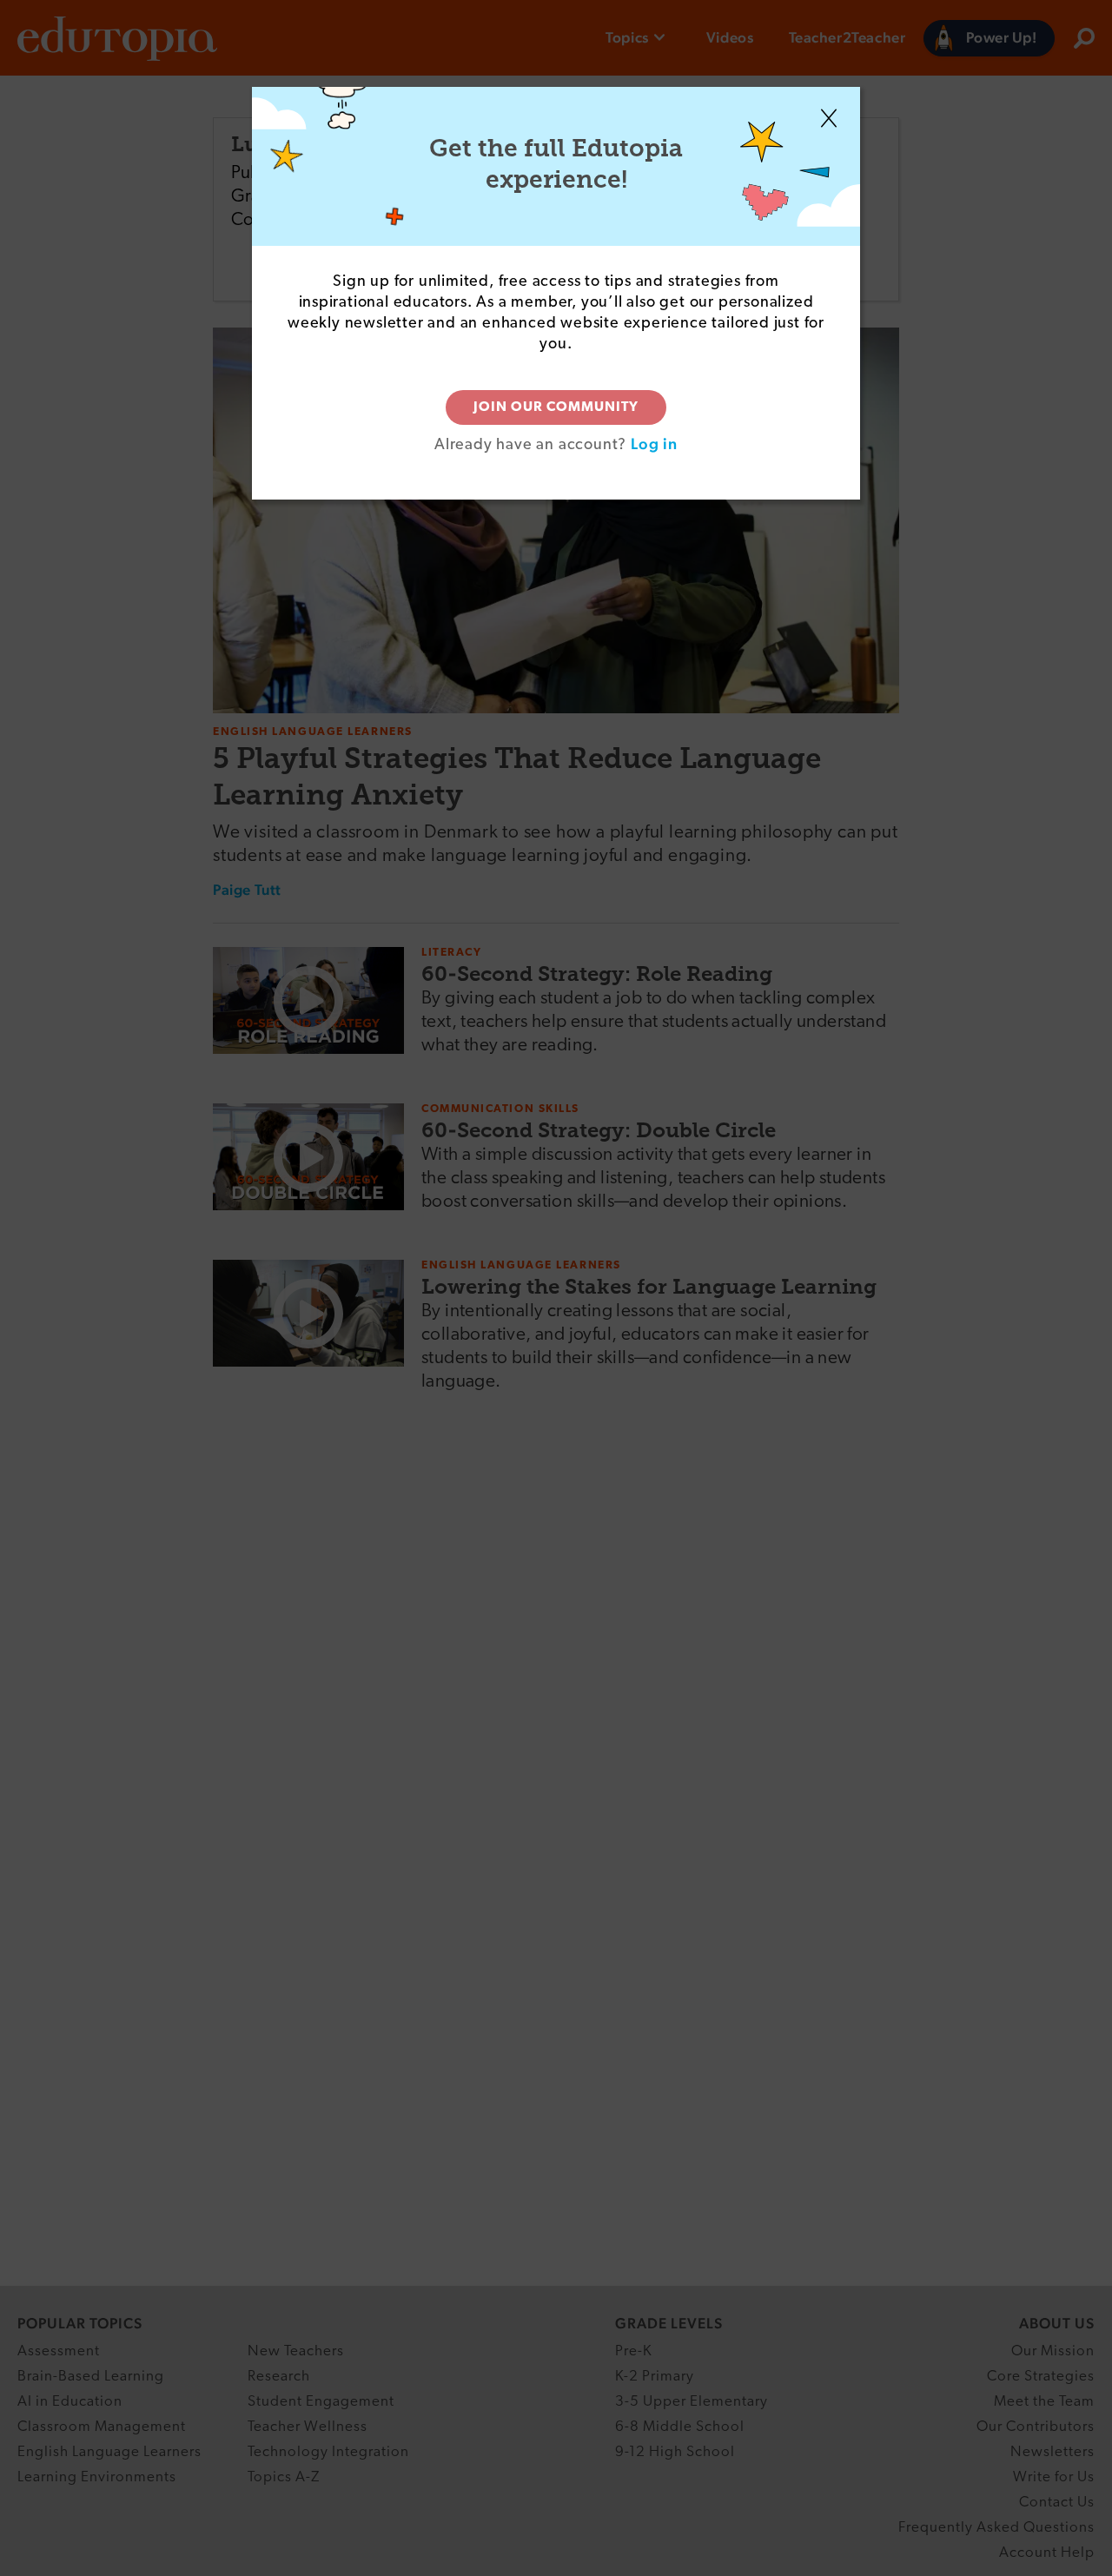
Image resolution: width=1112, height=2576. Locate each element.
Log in (654, 444)
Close (829, 118)
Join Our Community (556, 407)
